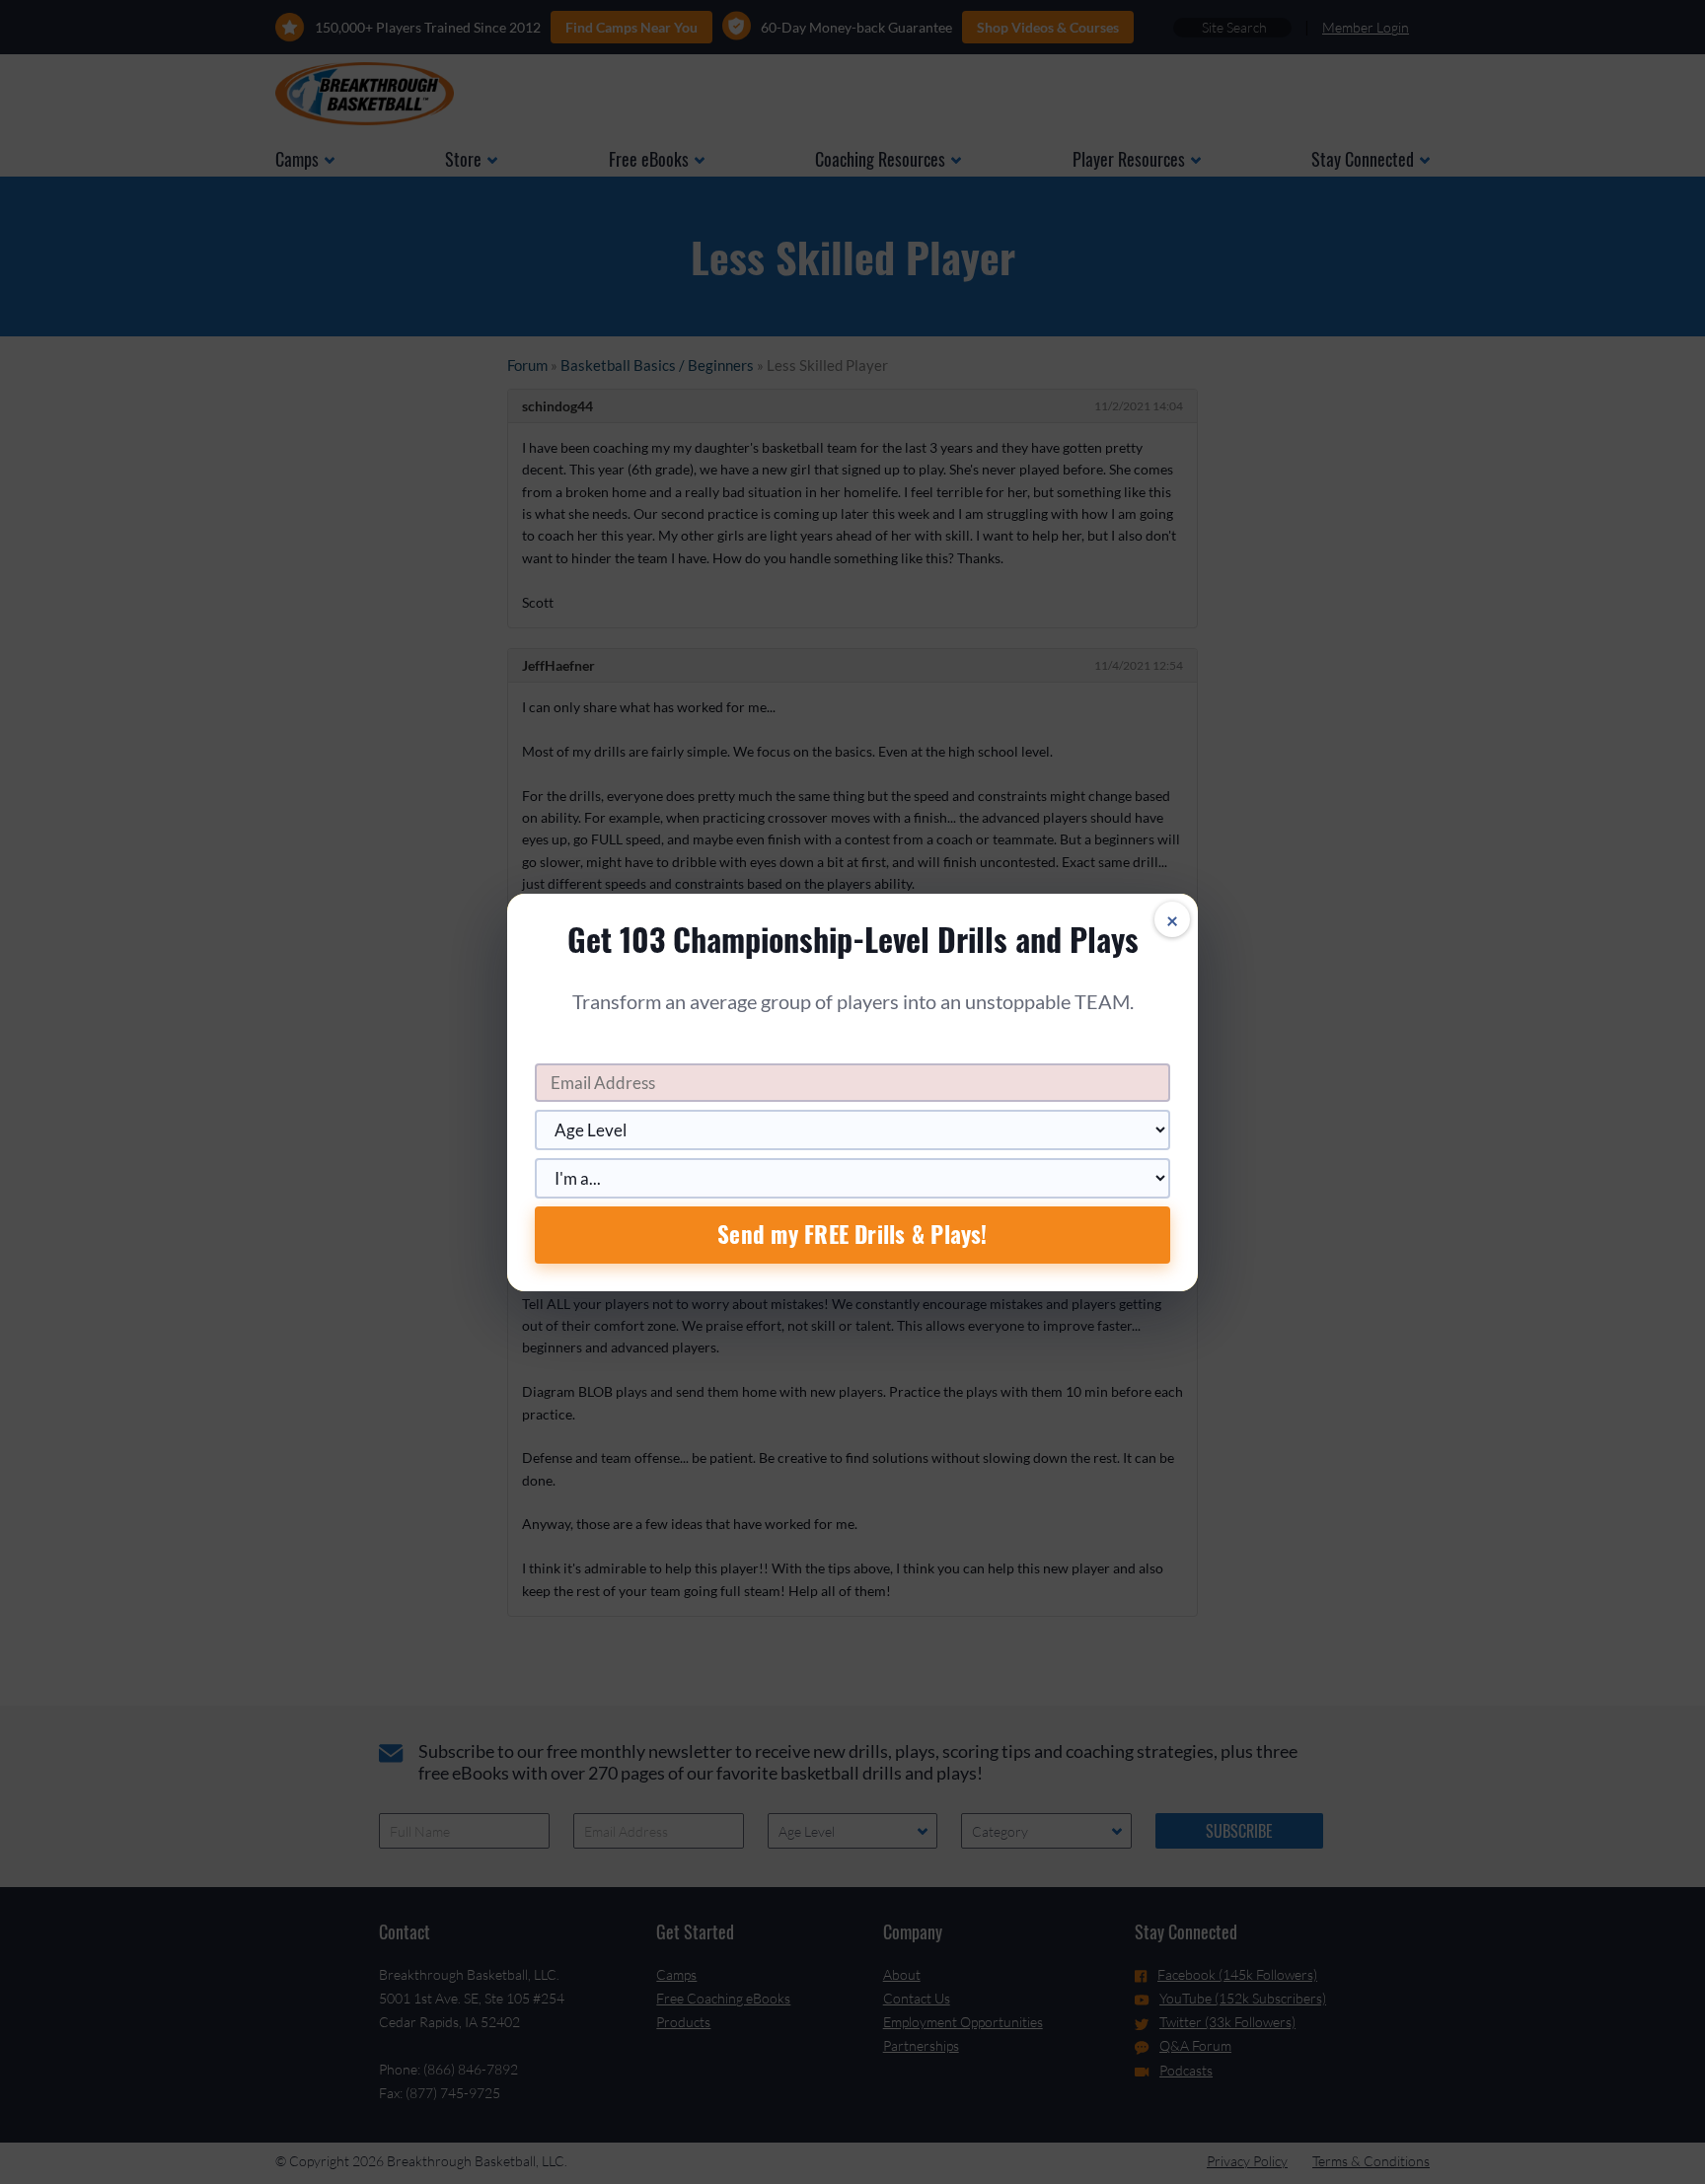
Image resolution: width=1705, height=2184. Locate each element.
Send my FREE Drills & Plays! (852, 1234)
